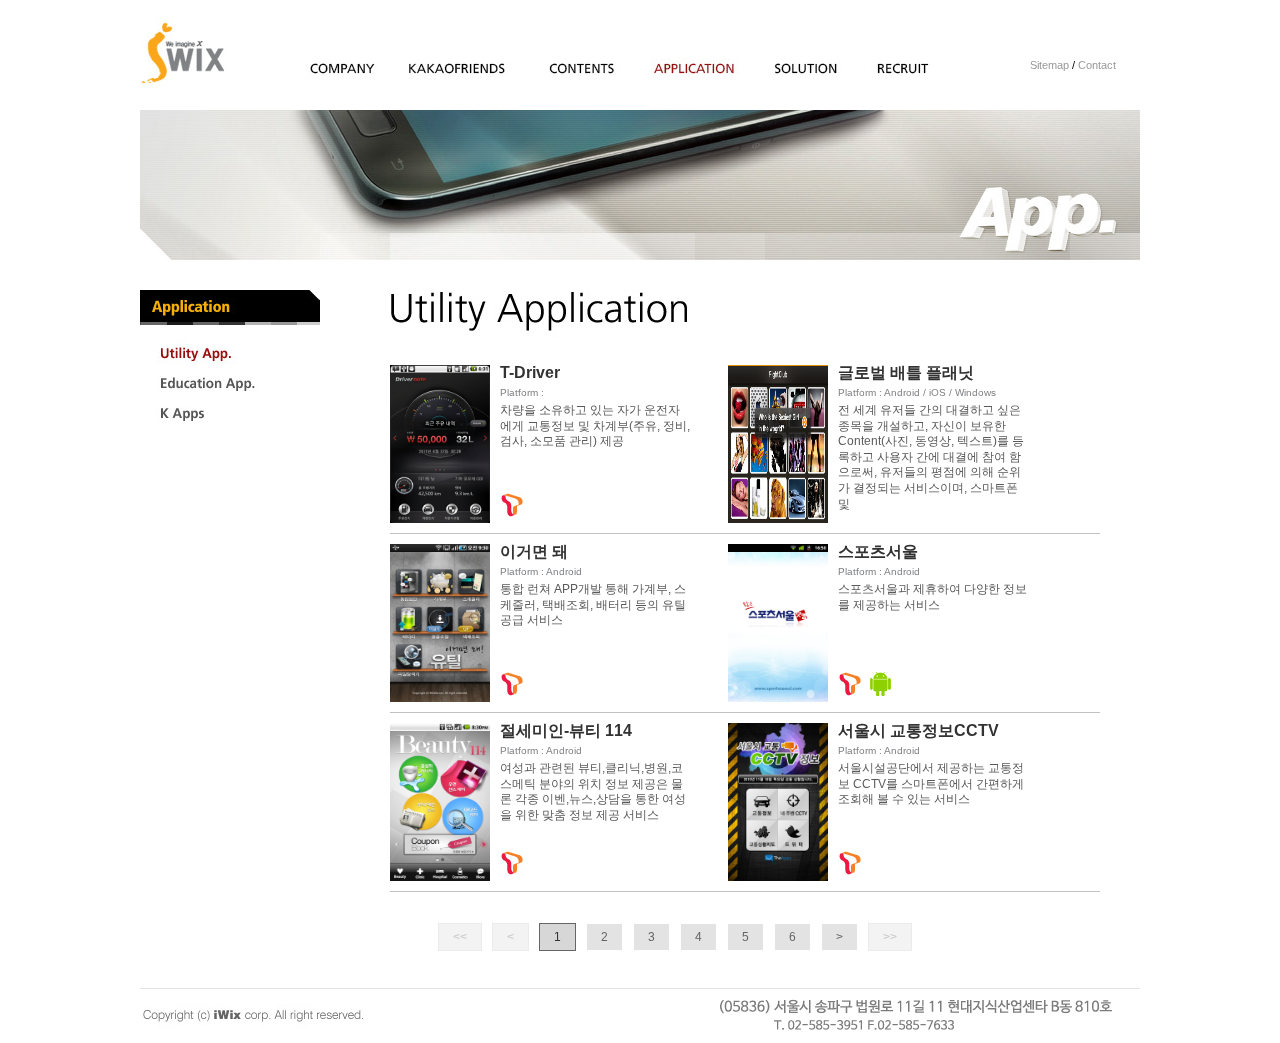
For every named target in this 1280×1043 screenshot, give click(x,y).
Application (675, 81)
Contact (1097, 65)
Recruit (880, 81)
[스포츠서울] (778, 698)
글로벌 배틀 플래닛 (906, 372)
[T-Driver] (440, 519)
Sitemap (1049, 65)
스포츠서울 (878, 551)
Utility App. (155, 367)
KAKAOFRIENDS (454, 81)
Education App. (167, 397)
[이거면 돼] (440, 698)
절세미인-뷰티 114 (566, 730)
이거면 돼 (534, 551)
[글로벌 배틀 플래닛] (778, 519)
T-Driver (530, 372)
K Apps (154, 427)
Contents (557, 81)
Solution (784, 81)
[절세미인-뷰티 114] (440, 877)
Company (324, 81)
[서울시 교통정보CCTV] (778, 877)
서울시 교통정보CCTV (918, 730)
